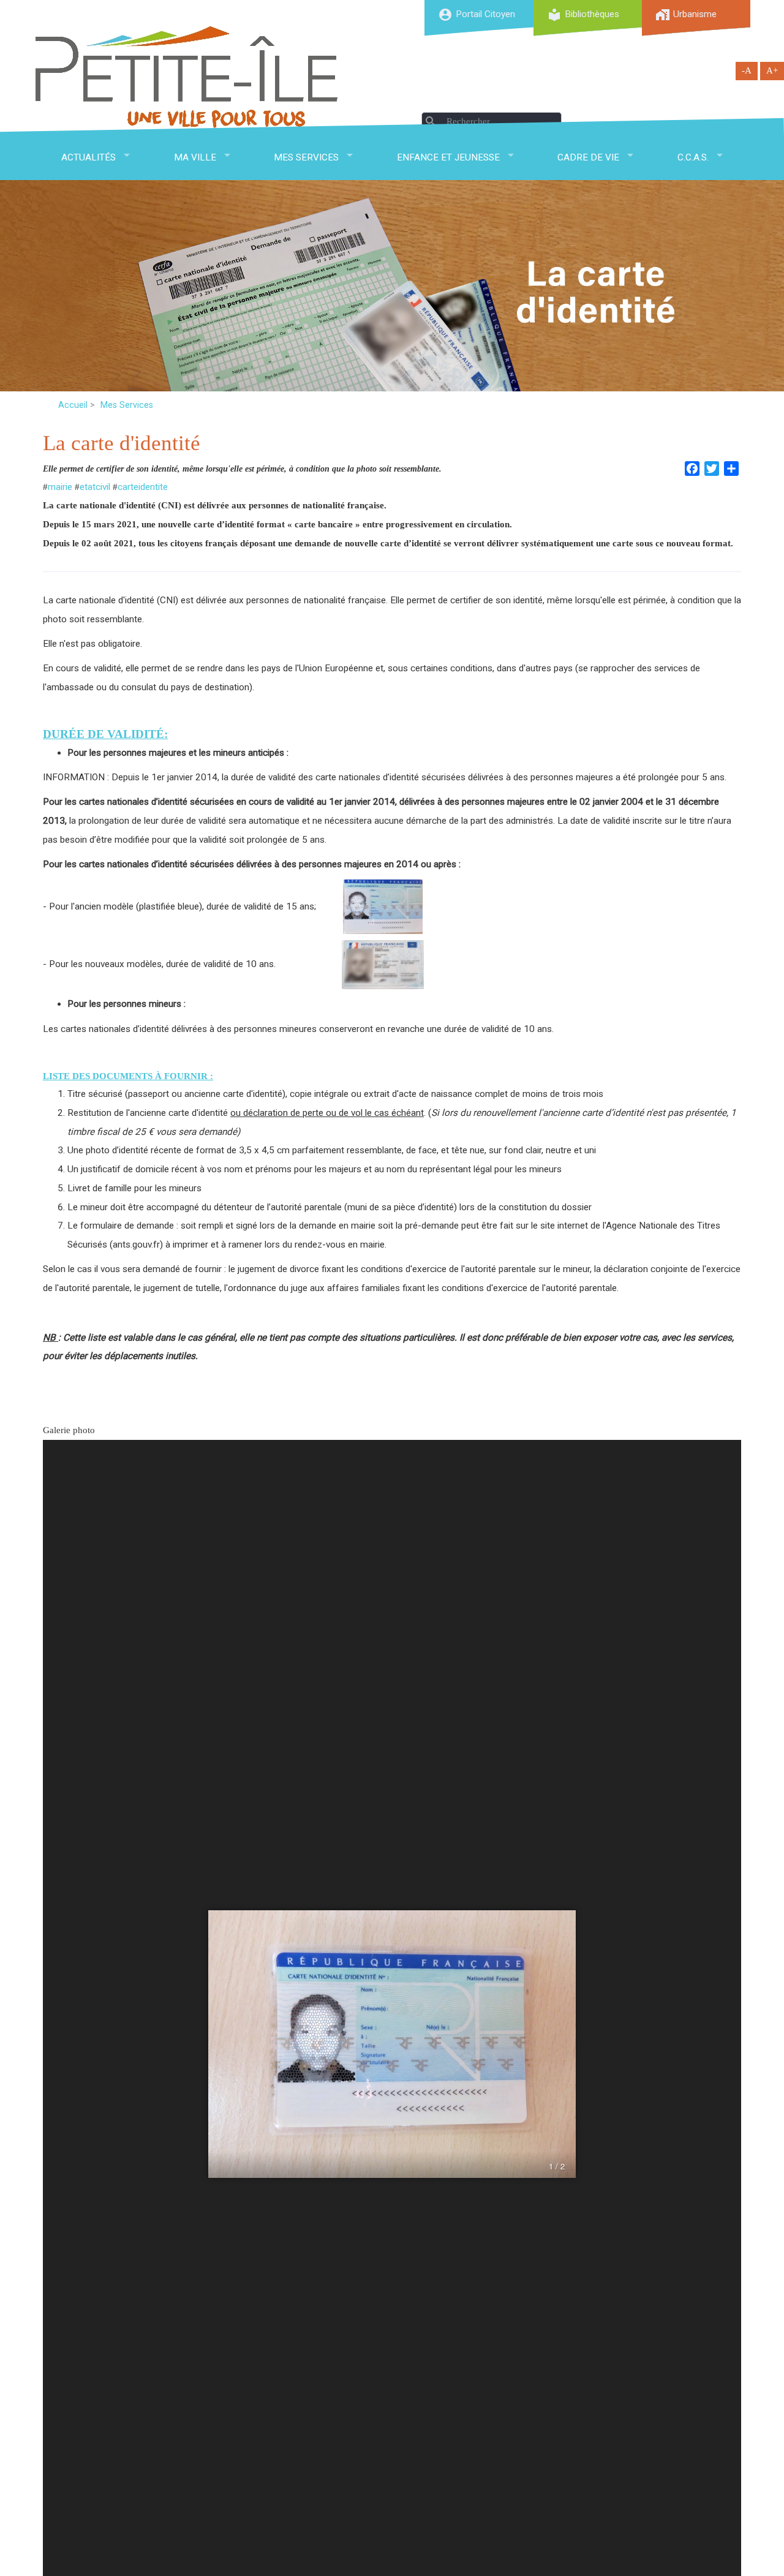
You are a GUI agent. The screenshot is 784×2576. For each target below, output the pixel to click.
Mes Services (306, 157)
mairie (60, 487)
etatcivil (95, 487)
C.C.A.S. (693, 157)
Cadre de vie (588, 157)
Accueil (73, 405)
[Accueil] (187, 77)
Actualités (89, 157)
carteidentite (143, 487)
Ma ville (195, 157)
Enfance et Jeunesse (448, 157)
